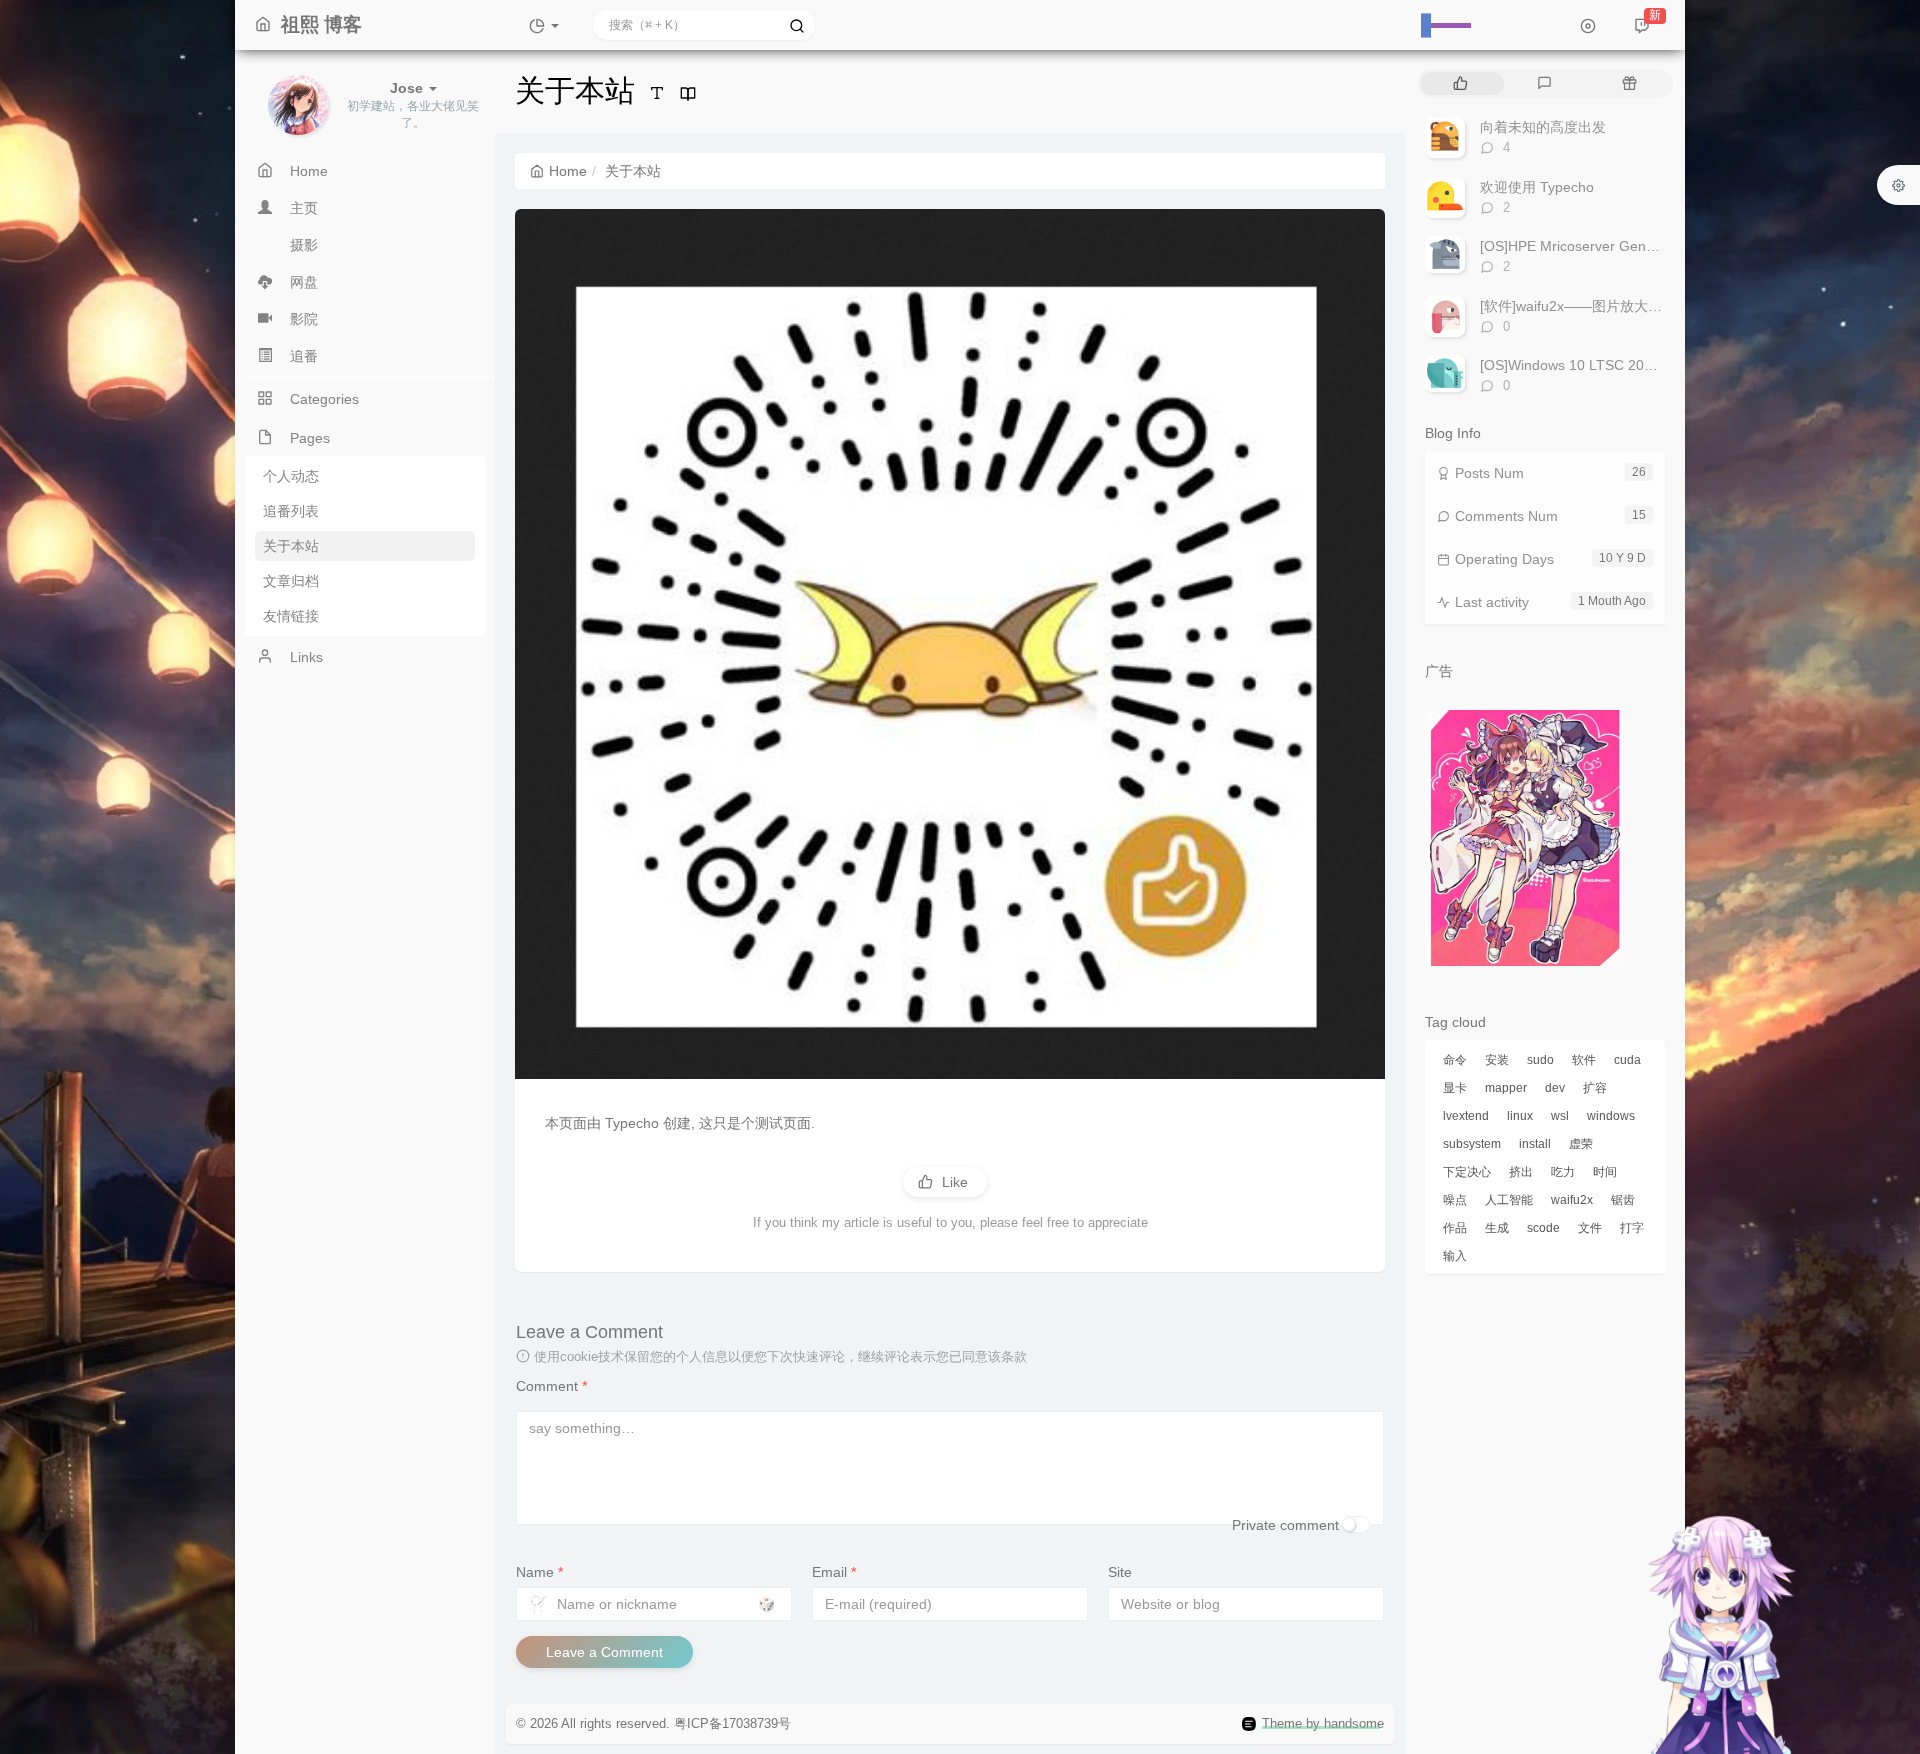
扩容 (1595, 1088)
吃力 (1563, 1172)
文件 (1590, 1228)
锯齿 (1623, 1200)
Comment (551, 1386)
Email (834, 1572)
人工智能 (1509, 1200)
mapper (1506, 1088)
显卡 (1455, 1088)
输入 (1455, 1256)
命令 (1455, 1060)
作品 (1455, 1228)
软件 (1584, 1060)
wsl (1560, 1116)
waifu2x (1572, 1200)
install (1535, 1144)
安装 (1497, 1060)
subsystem (1472, 1144)
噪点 (1455, 1200)
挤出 (1521, 1172)
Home (568, 171)
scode (1543, 1228)
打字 (1632, 1228)
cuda (1627, 1060)
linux (1520, 1116)
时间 (1605, 1172)
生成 (1497, 1228)
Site (1120, 1572)
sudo (1540, 1060)
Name (539, 1572)
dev (1555, 1088)
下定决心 (1467, 1172)
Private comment (1285, 1525)
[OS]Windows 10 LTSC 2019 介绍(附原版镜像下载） (1644, 365)
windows (1611, 1116)
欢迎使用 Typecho (1537, 187)
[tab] (1460, 83)
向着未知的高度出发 (1543, 127)
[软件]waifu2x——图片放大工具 (1578, 306)
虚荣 (1581, 1144)
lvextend (1466, 1116)
